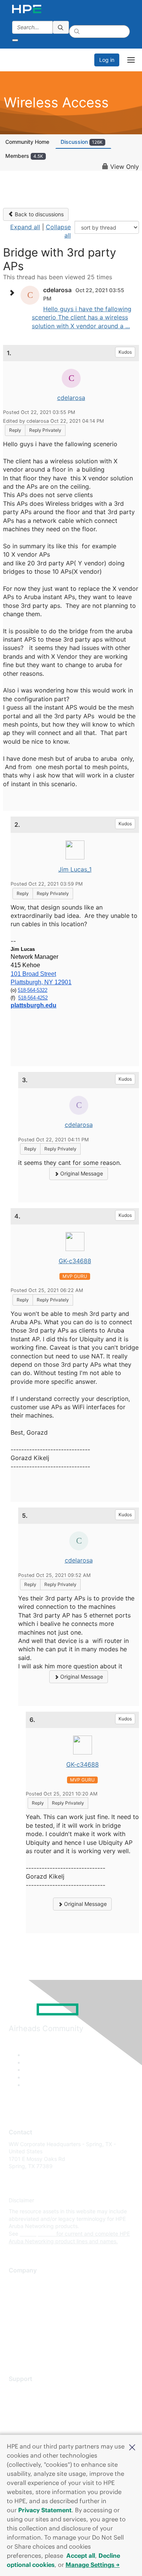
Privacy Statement (45, 2510)
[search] (61, 27)
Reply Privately (45, 430)
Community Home (27, 142)
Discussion (82, 142)
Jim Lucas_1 (75, 869)
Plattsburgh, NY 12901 (41, 982)
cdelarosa (71, 398)
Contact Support (29, 2402)
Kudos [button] (125, 352)
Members (24, 156)
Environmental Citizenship (41, 2316)
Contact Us (23, 2305)
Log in (107, 60)
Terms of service (29, 2338)
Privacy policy (26, 2327)
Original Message (81, 1173)
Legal (16, 2349)
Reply (15, 430)
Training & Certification (37, 2413)
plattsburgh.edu (34, 1005)
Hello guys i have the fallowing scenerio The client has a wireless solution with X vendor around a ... (82, 317)
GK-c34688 (75, 1261)
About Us (20, 2282)
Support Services (30, 2390)
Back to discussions (38, 214)
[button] (132, 2447)
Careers (18, 2293)
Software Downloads (34, 2424)
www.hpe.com (37, 2234)
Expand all (25, 227)
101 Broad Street (33, 974)
